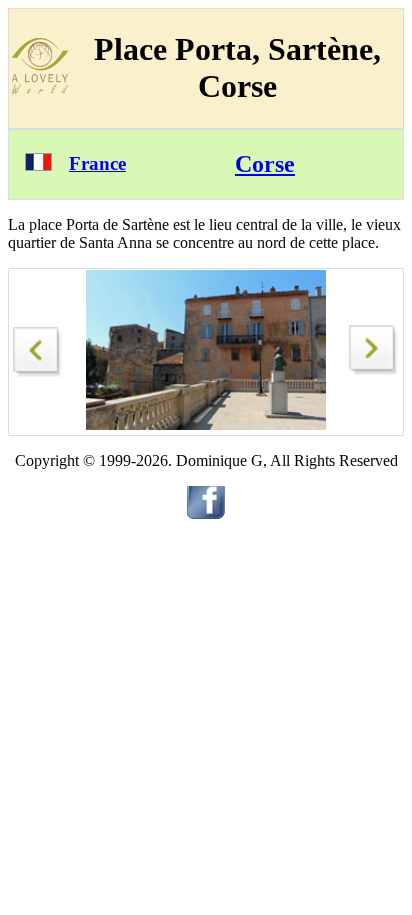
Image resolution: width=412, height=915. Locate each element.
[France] (38, 165)
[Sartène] (38, 346)
